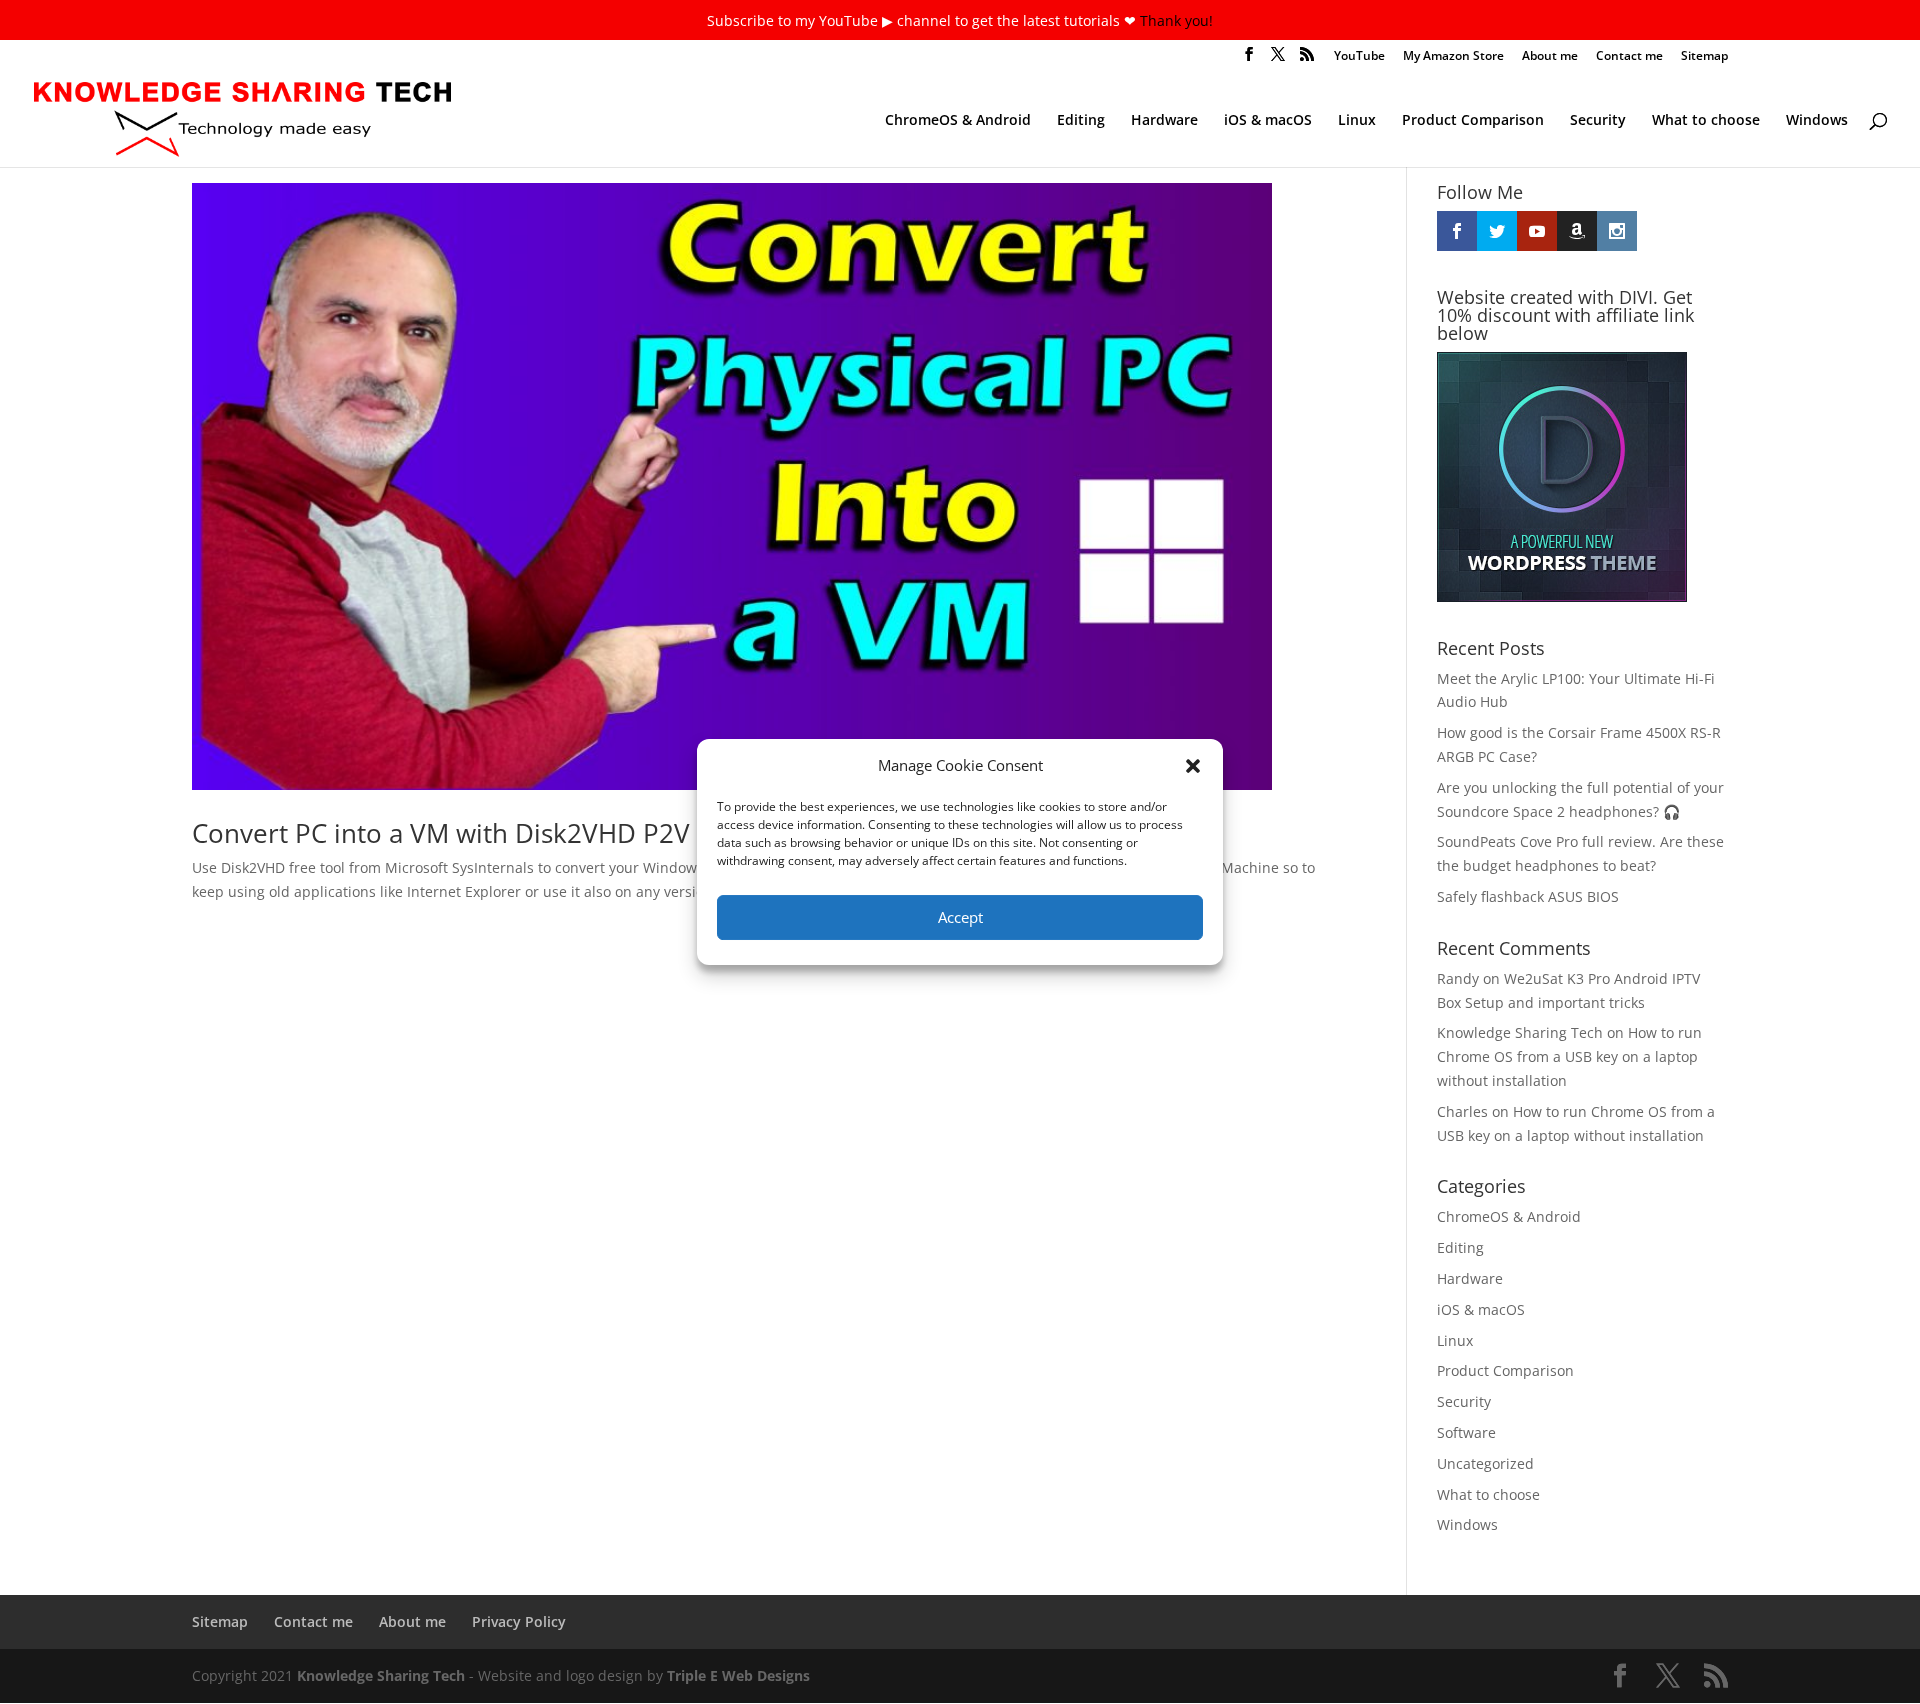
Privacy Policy (519, 1621)
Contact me (1629, 57)
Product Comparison (1473, 121)
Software (1466, 1432)
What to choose (1706, 121)
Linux (1357, 121)
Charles (1462, 1111)
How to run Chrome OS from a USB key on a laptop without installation (1569, 1056)
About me (1550, 57)
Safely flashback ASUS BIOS (1528, 896)
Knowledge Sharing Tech (1520, 1032)
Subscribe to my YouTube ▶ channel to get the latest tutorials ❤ (923, 20)
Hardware (1164, 121)
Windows (1817, 121)
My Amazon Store (1453, 57)
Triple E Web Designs (738, 1675)
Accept (960, 917)
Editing (1081, 121)
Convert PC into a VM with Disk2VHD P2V (441, 833)
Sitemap (1704, 57)
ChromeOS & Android (958, 121)
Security (1598, 121)
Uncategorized (1485, 1463)
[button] (1193, 766)
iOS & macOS (1268, 121)
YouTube (1359, 57)
